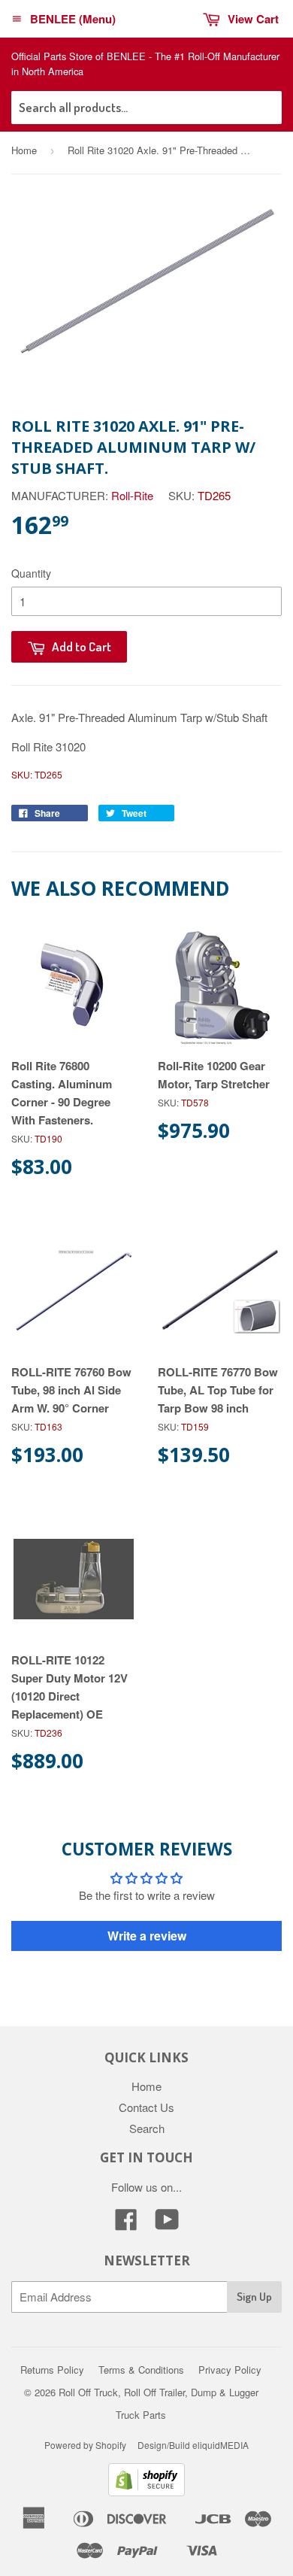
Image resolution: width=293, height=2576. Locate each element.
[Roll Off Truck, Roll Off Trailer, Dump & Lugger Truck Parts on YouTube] (167, 2224)
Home (24, 150)
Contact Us (146, 2107)
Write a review (147, 1936)
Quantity (31, 573)
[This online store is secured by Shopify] (146, 2491)
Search (147, 2128)
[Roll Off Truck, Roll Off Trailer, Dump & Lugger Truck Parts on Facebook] (126, 2224)
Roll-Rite (132, 495)
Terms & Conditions (141, 2370)
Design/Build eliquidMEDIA (193, 2445)
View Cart (253, 19)
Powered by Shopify (85, 2445)
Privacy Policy (230, 2370)
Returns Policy (52, 2370)
